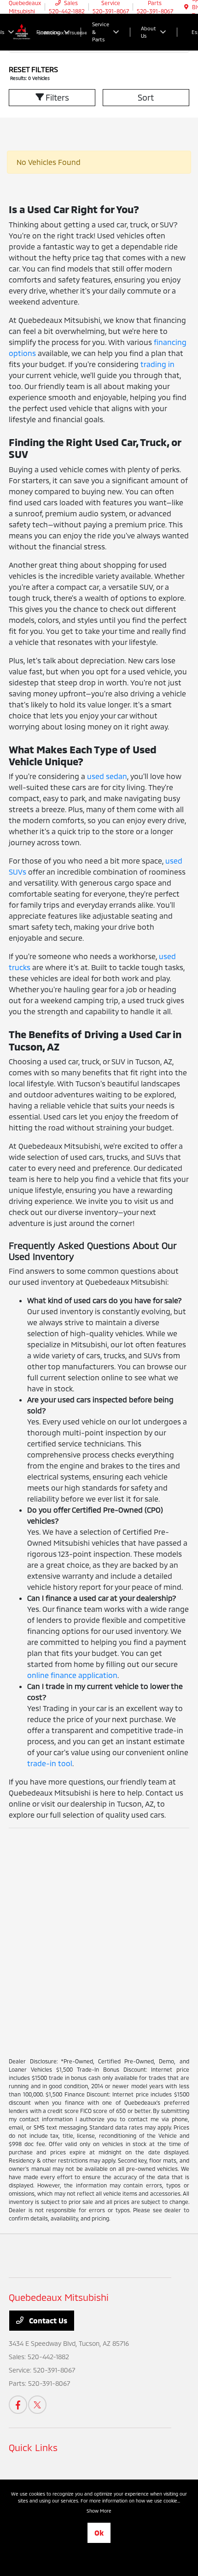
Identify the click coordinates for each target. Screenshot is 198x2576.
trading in (157, 364)
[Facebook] (18, 2405)
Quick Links (33, 2447)
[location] (186, 7)
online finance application (72, 1675)
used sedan (107, 776)
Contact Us (47, 2320)
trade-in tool (50, 1763)
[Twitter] (37, 2405)
